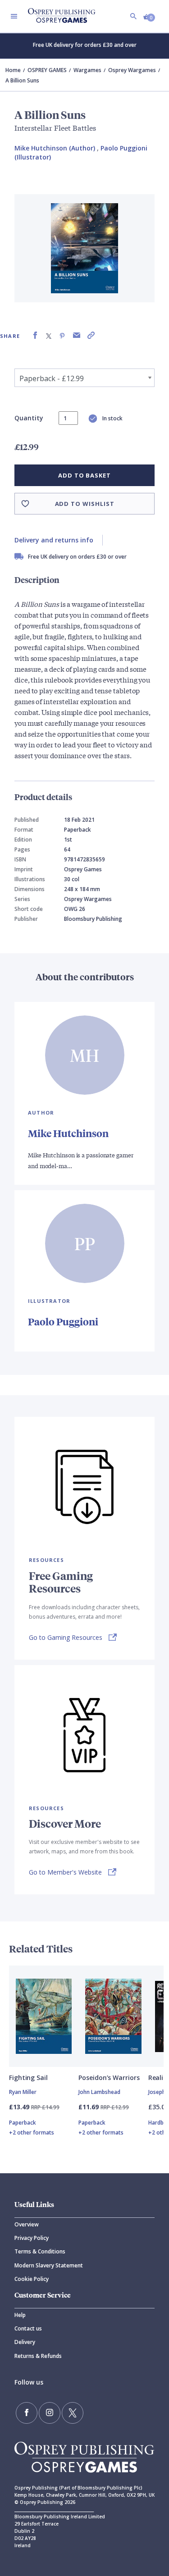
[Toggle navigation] (14, 16)
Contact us (28, 2328)
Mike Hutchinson (68, 1133)
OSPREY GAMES (47, 70)
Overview (27, 2224)
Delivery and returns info (54, 540)
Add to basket (84, 475)
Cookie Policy (32, 2279)
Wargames (87, 70)
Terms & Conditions (40, 2251)
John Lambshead (99, 2092)
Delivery (25, 2342)
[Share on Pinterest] (62, 335)
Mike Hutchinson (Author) (55, 148)
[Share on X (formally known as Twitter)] (49, 335)
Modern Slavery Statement (49, 2265)
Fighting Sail (28, 2078)
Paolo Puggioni (63, 1322)
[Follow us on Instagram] (50, 2413)
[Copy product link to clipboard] (91, 335)
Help (20, 2315)
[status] (68, 418)
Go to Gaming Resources (66, 1637)
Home (13, 70)
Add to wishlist (85, 504)
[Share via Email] (77, 335)
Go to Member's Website (65, 1872)
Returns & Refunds (38, 2356)
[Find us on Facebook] (27, 2413)
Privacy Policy (32, 2238)
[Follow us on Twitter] (73, 2413)
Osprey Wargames (132, 70)
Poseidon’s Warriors (109, 2078)
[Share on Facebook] (35, 335)
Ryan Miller (23, 2092)
